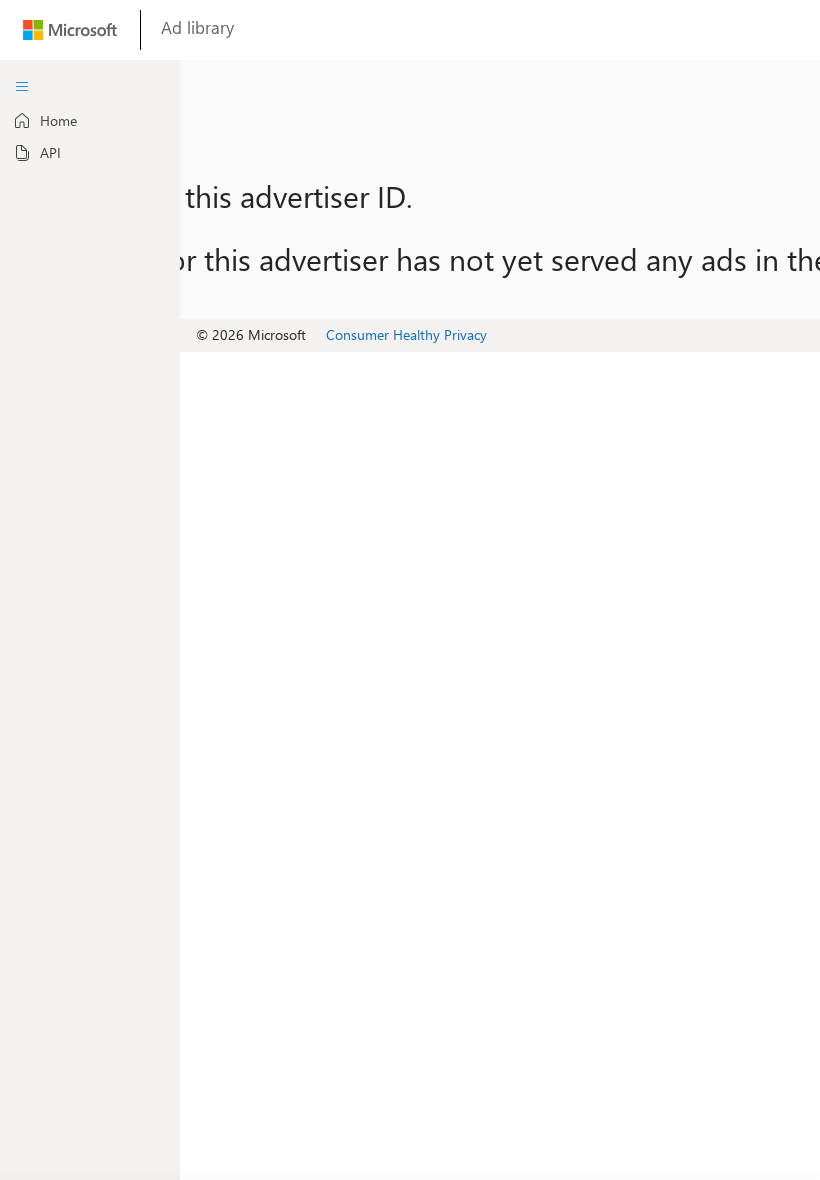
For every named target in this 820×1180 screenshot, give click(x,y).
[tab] (90, 121)
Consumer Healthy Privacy (406, 334)
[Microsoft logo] (70, 34)
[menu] (22, 87)
